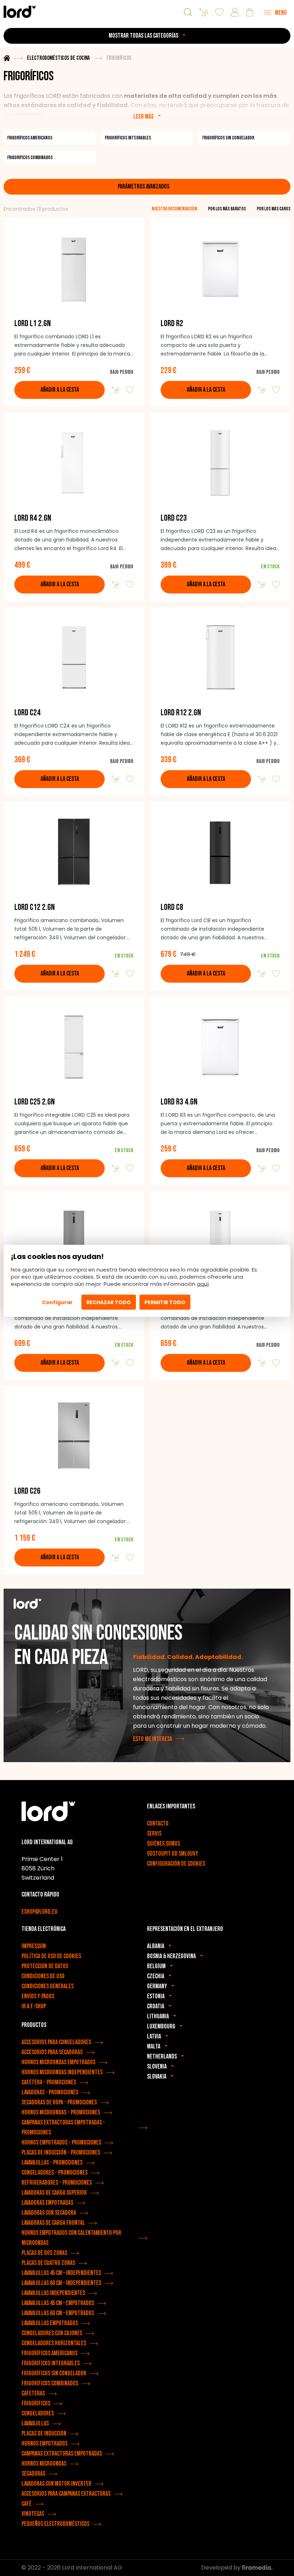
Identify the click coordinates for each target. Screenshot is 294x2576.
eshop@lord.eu (39, 1912)
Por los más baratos (227, 209)
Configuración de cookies (176, 1864)
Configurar (57, 1302)
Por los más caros (274, 209)
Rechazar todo (109, 1302)
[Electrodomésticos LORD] (20, 12)
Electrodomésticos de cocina (58, 58)
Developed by (222, 2568)
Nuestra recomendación (174, 209)
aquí (203, 1284)
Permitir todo (165, 1302)
